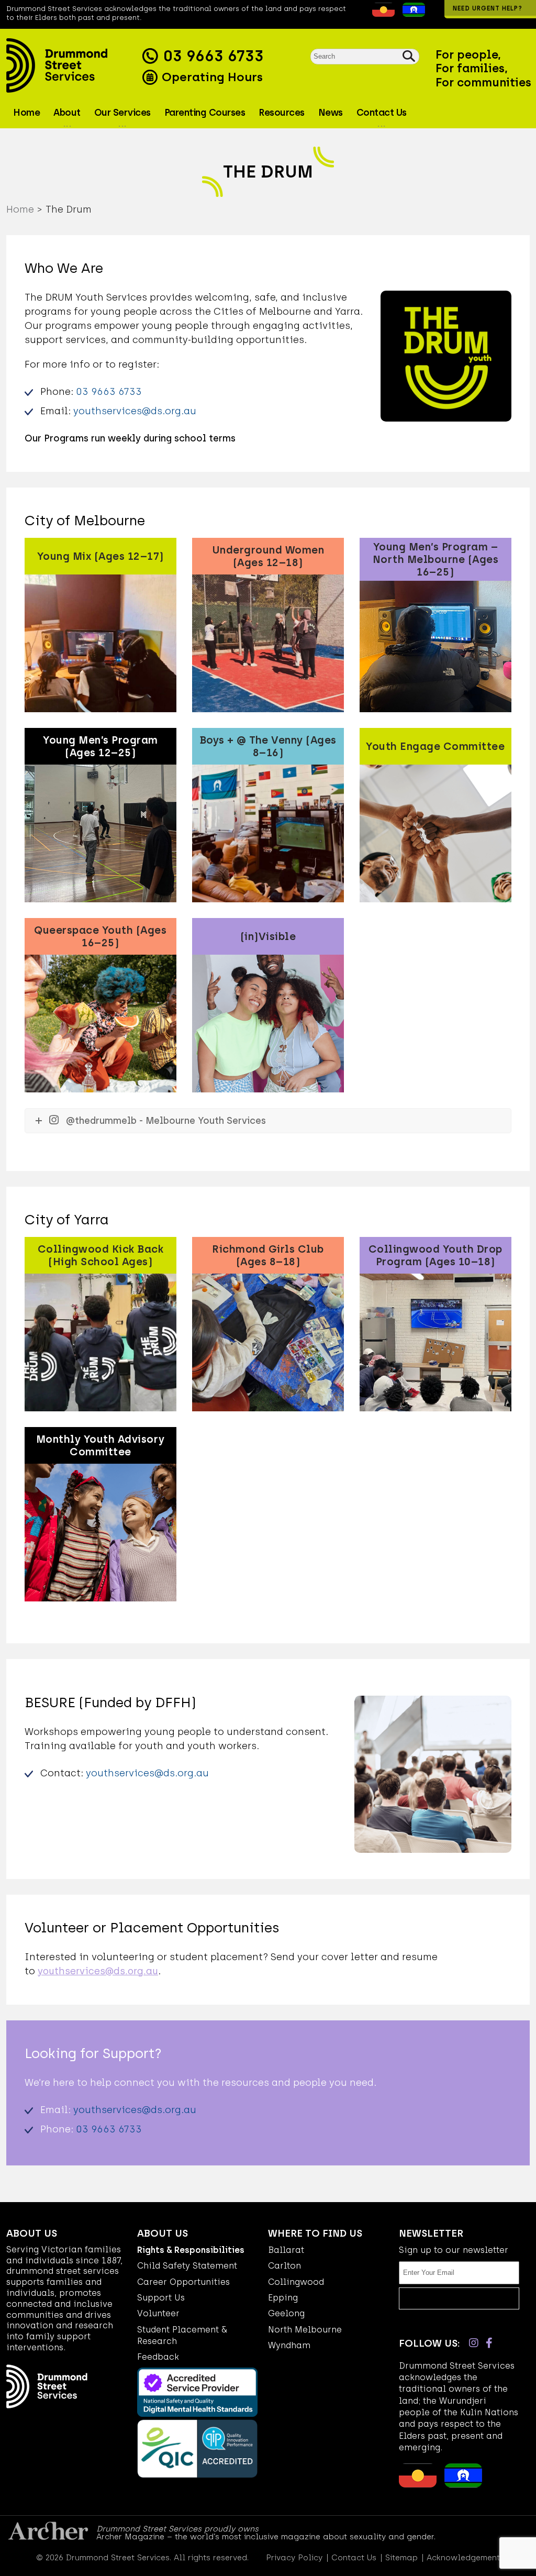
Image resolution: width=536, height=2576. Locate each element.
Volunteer (158, 2313)
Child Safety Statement (187, 2266)
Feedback (158, 2357)
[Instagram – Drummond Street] (474, 2343)
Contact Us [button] (382, 113)
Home (26, 113)
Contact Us (354, 2558)
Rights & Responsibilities (191, 2250)
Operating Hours (211, 77)
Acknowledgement (463, 2558)
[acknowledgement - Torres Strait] (411, 14)
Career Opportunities (183, 2282)
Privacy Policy (294, 2558)
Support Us (161, 2298)
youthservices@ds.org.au (135, 411)
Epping (283, 2298)
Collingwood (296, 2282)
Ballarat (286, 2250)
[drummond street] (72, 65)
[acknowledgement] (364, 14)
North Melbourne (305, 2330)
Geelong (286, 2313)
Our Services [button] (122, 113)
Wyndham (289, 2345)
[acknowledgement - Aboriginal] (381, 14)
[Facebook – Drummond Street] (489, 2343)
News (331, 113)
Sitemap (401, 2558)
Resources (282, 113)
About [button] (67, 113)
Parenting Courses (205, 113)
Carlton (284, 2266)
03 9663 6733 (213, 56)
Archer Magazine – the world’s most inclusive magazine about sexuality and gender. (266, 2537)
